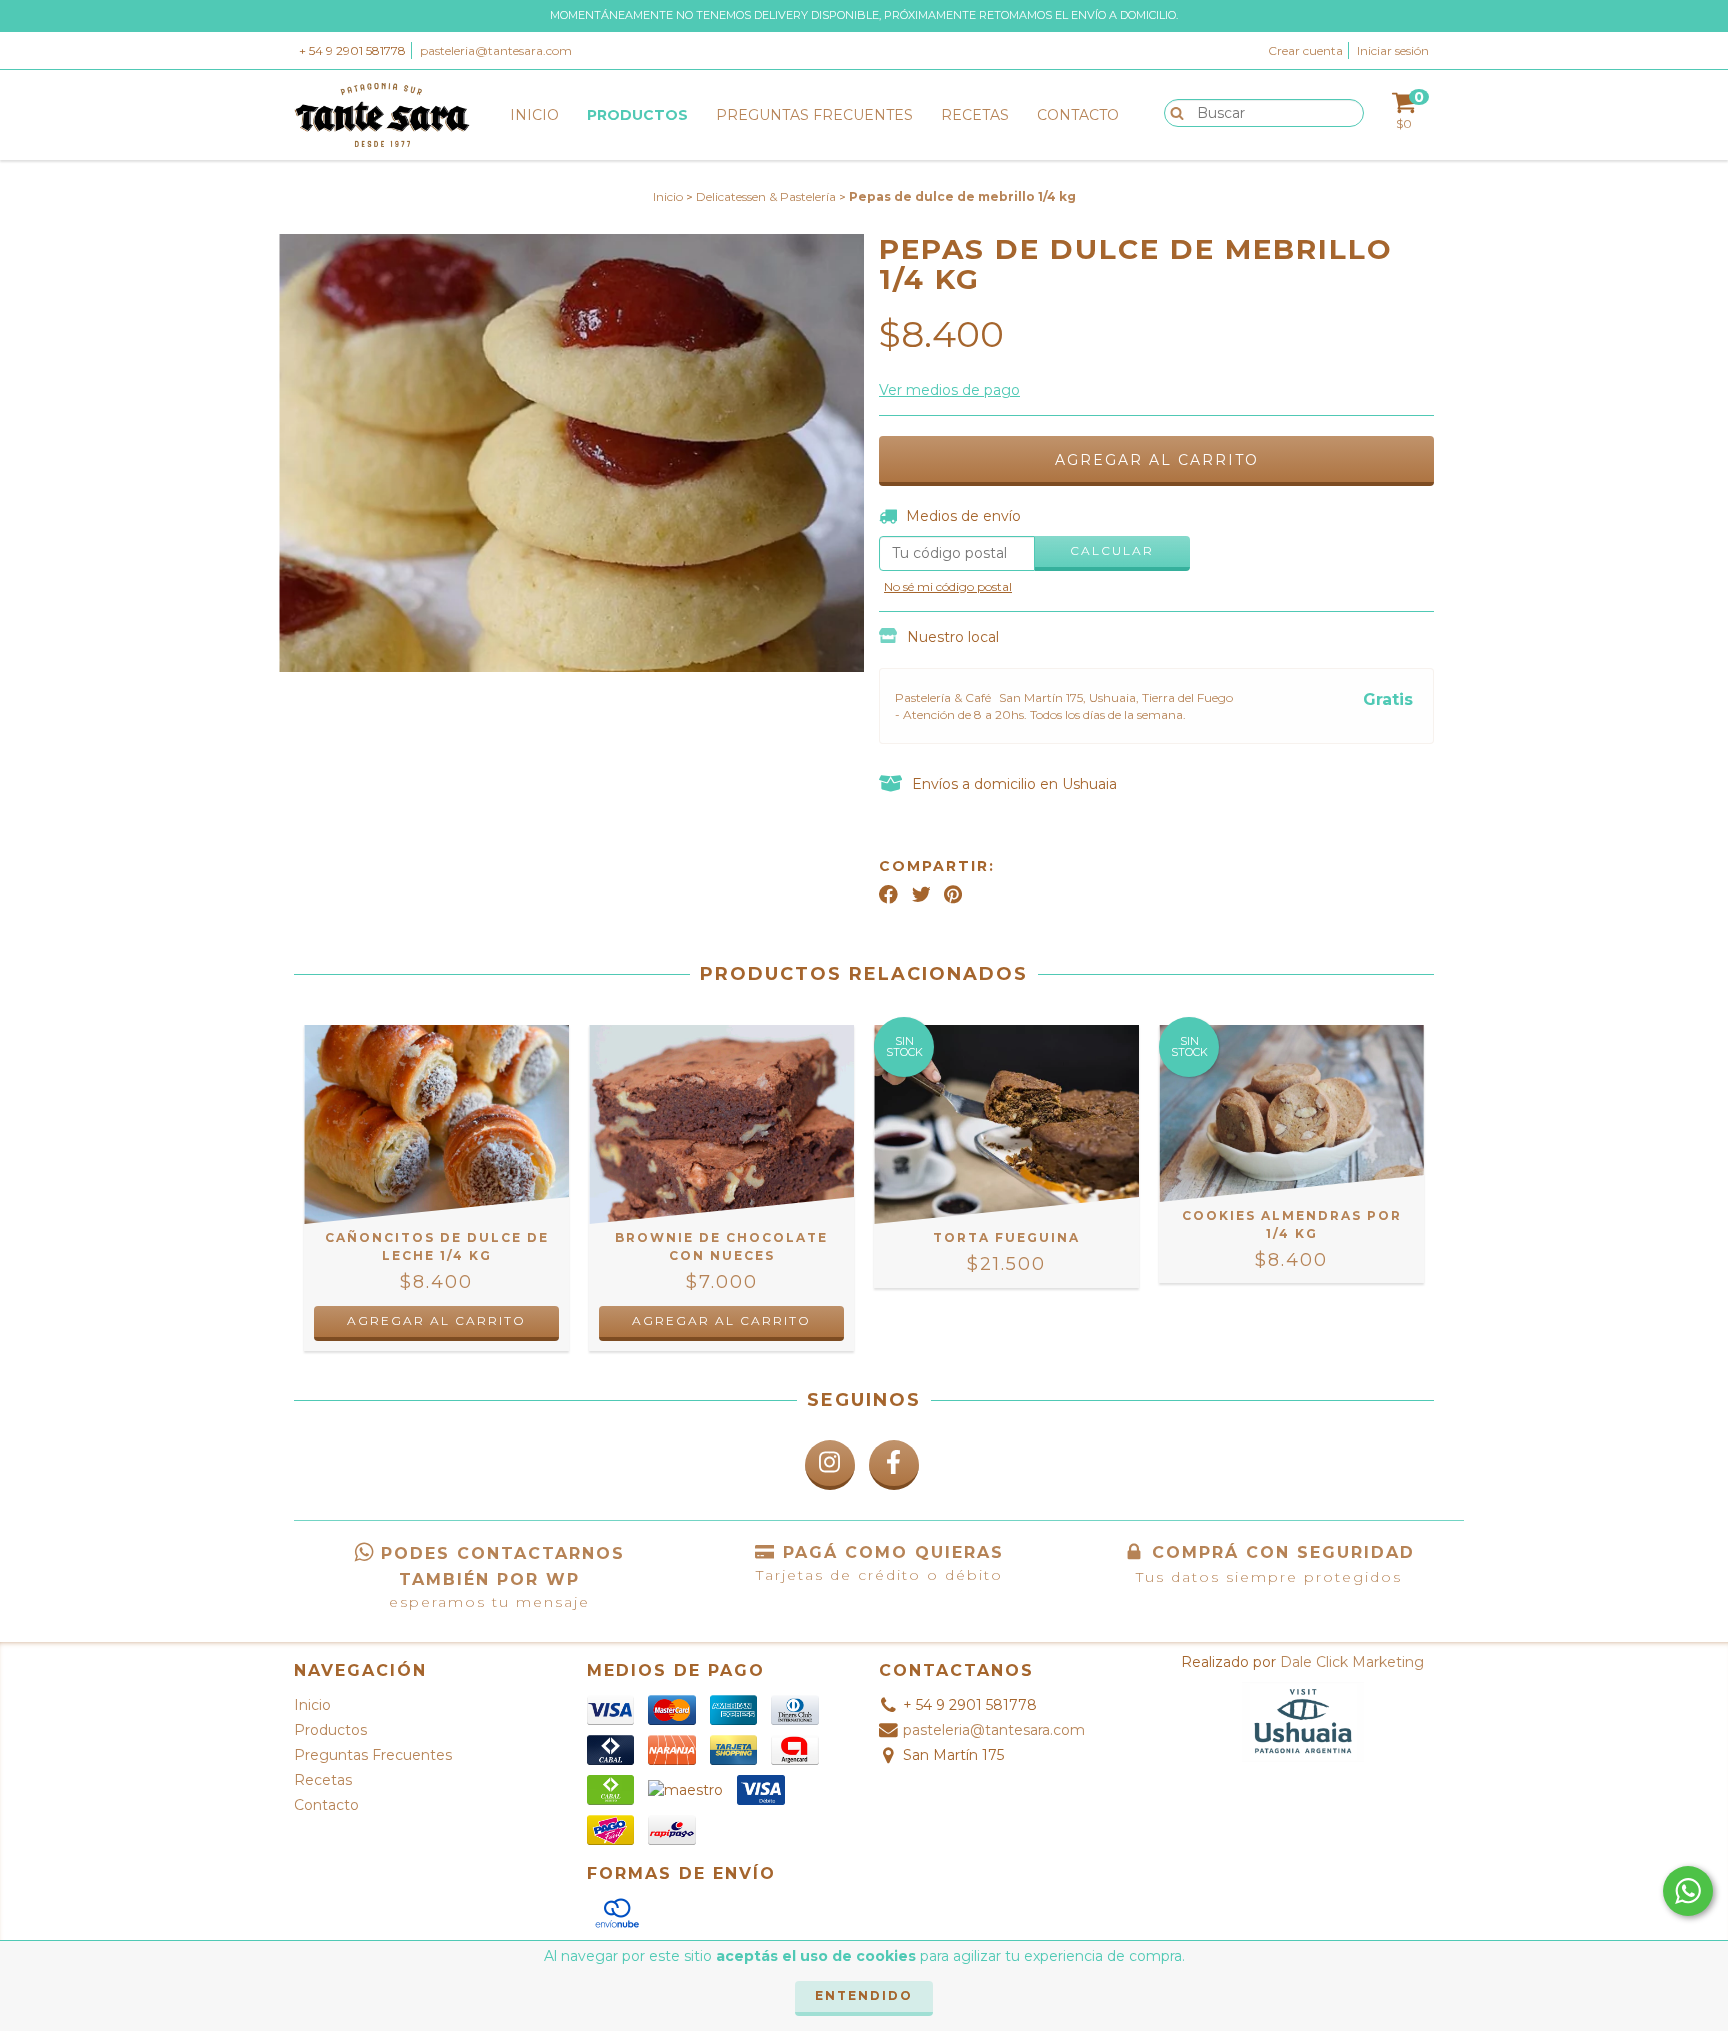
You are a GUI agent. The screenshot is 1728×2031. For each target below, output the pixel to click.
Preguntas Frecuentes (814, 115)
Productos (637, 115)
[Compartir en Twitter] (921, 894)
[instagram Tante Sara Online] (830, 1465)
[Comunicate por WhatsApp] (1688, 1891)
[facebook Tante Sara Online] (894, 1465)
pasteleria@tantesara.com (496, 50)
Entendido (864, 1995)
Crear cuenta (1305, 50)
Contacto (1078, 115)
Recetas (975, 115)
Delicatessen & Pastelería (766, 196)
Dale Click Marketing (1352, 1662)
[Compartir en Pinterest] (953, 894)
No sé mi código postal (948, 586)
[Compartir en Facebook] (888, 894)
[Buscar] (1172, 112)
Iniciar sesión (1393, 50)
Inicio (534, 115)
